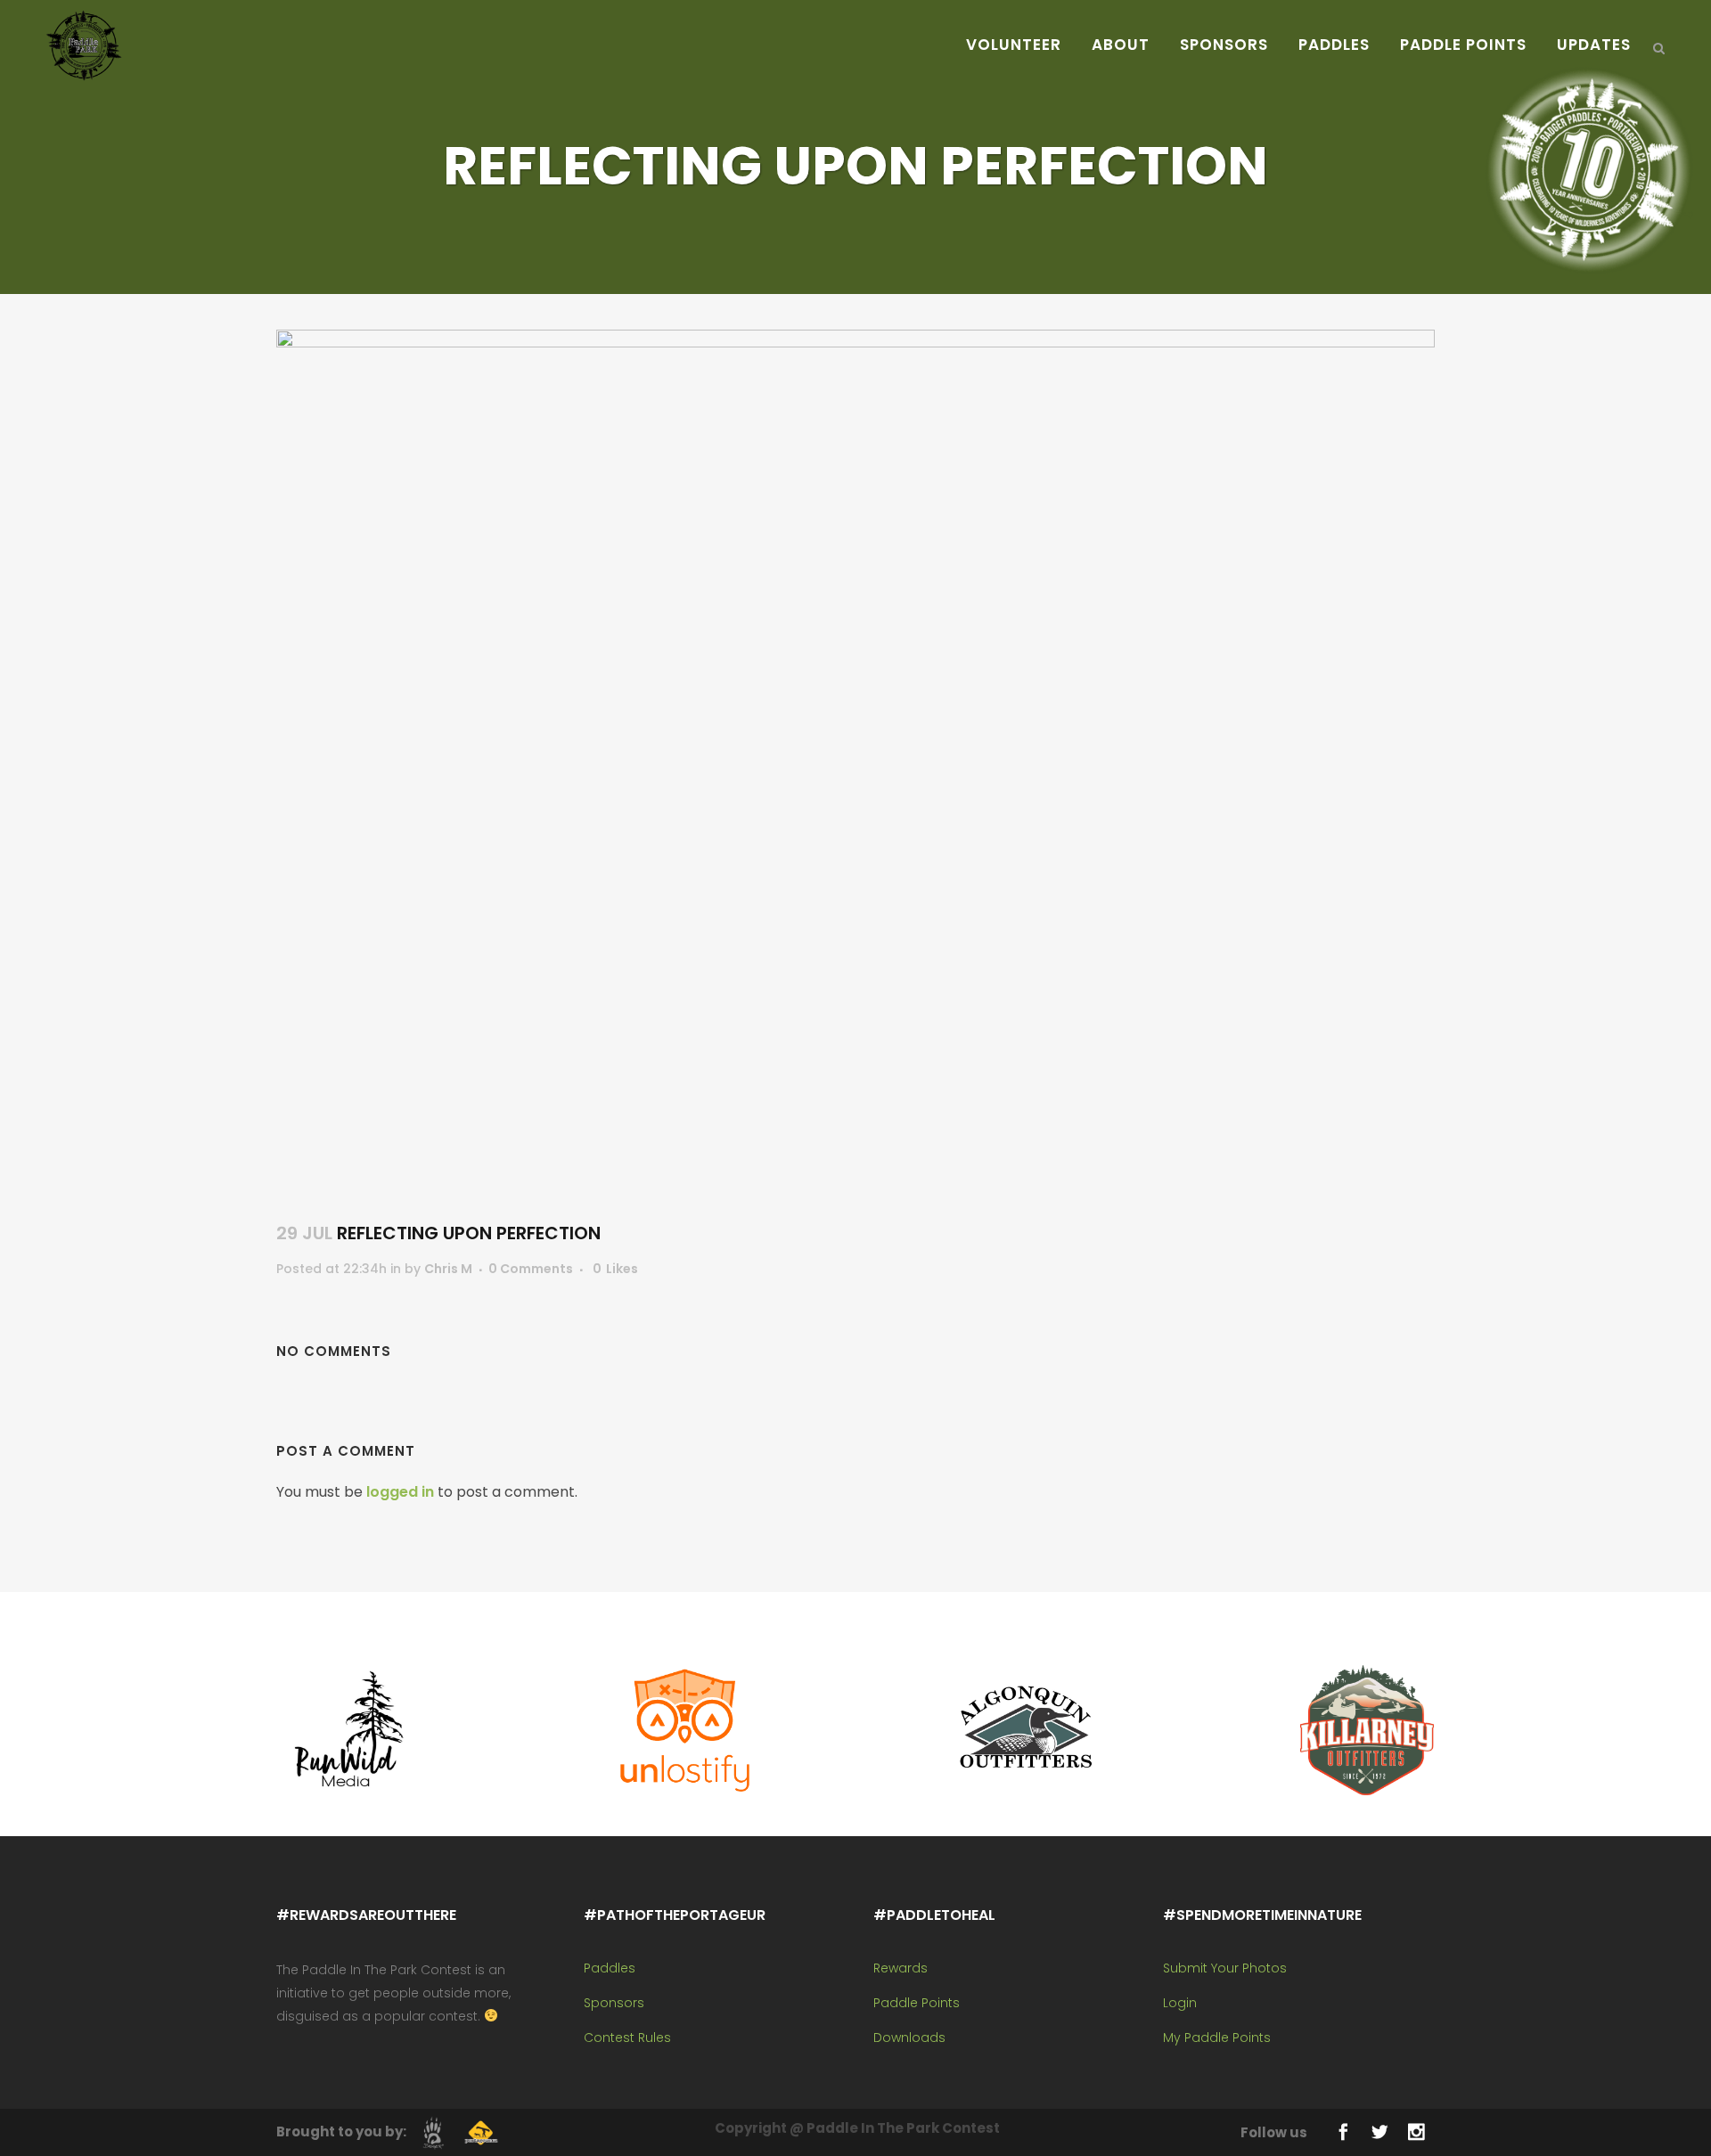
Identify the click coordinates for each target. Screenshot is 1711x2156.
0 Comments (531, 1269)
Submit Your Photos (1225, 1968)
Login (1180, 2003)
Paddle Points (917, 2003)
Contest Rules (627, 2038)
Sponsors (614, 2003)
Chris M (448, 1269)
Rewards (901, 1968)
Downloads (909, 2038)
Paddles (610, 1968)
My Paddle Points (1217, 2038)
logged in (400, 1492)
